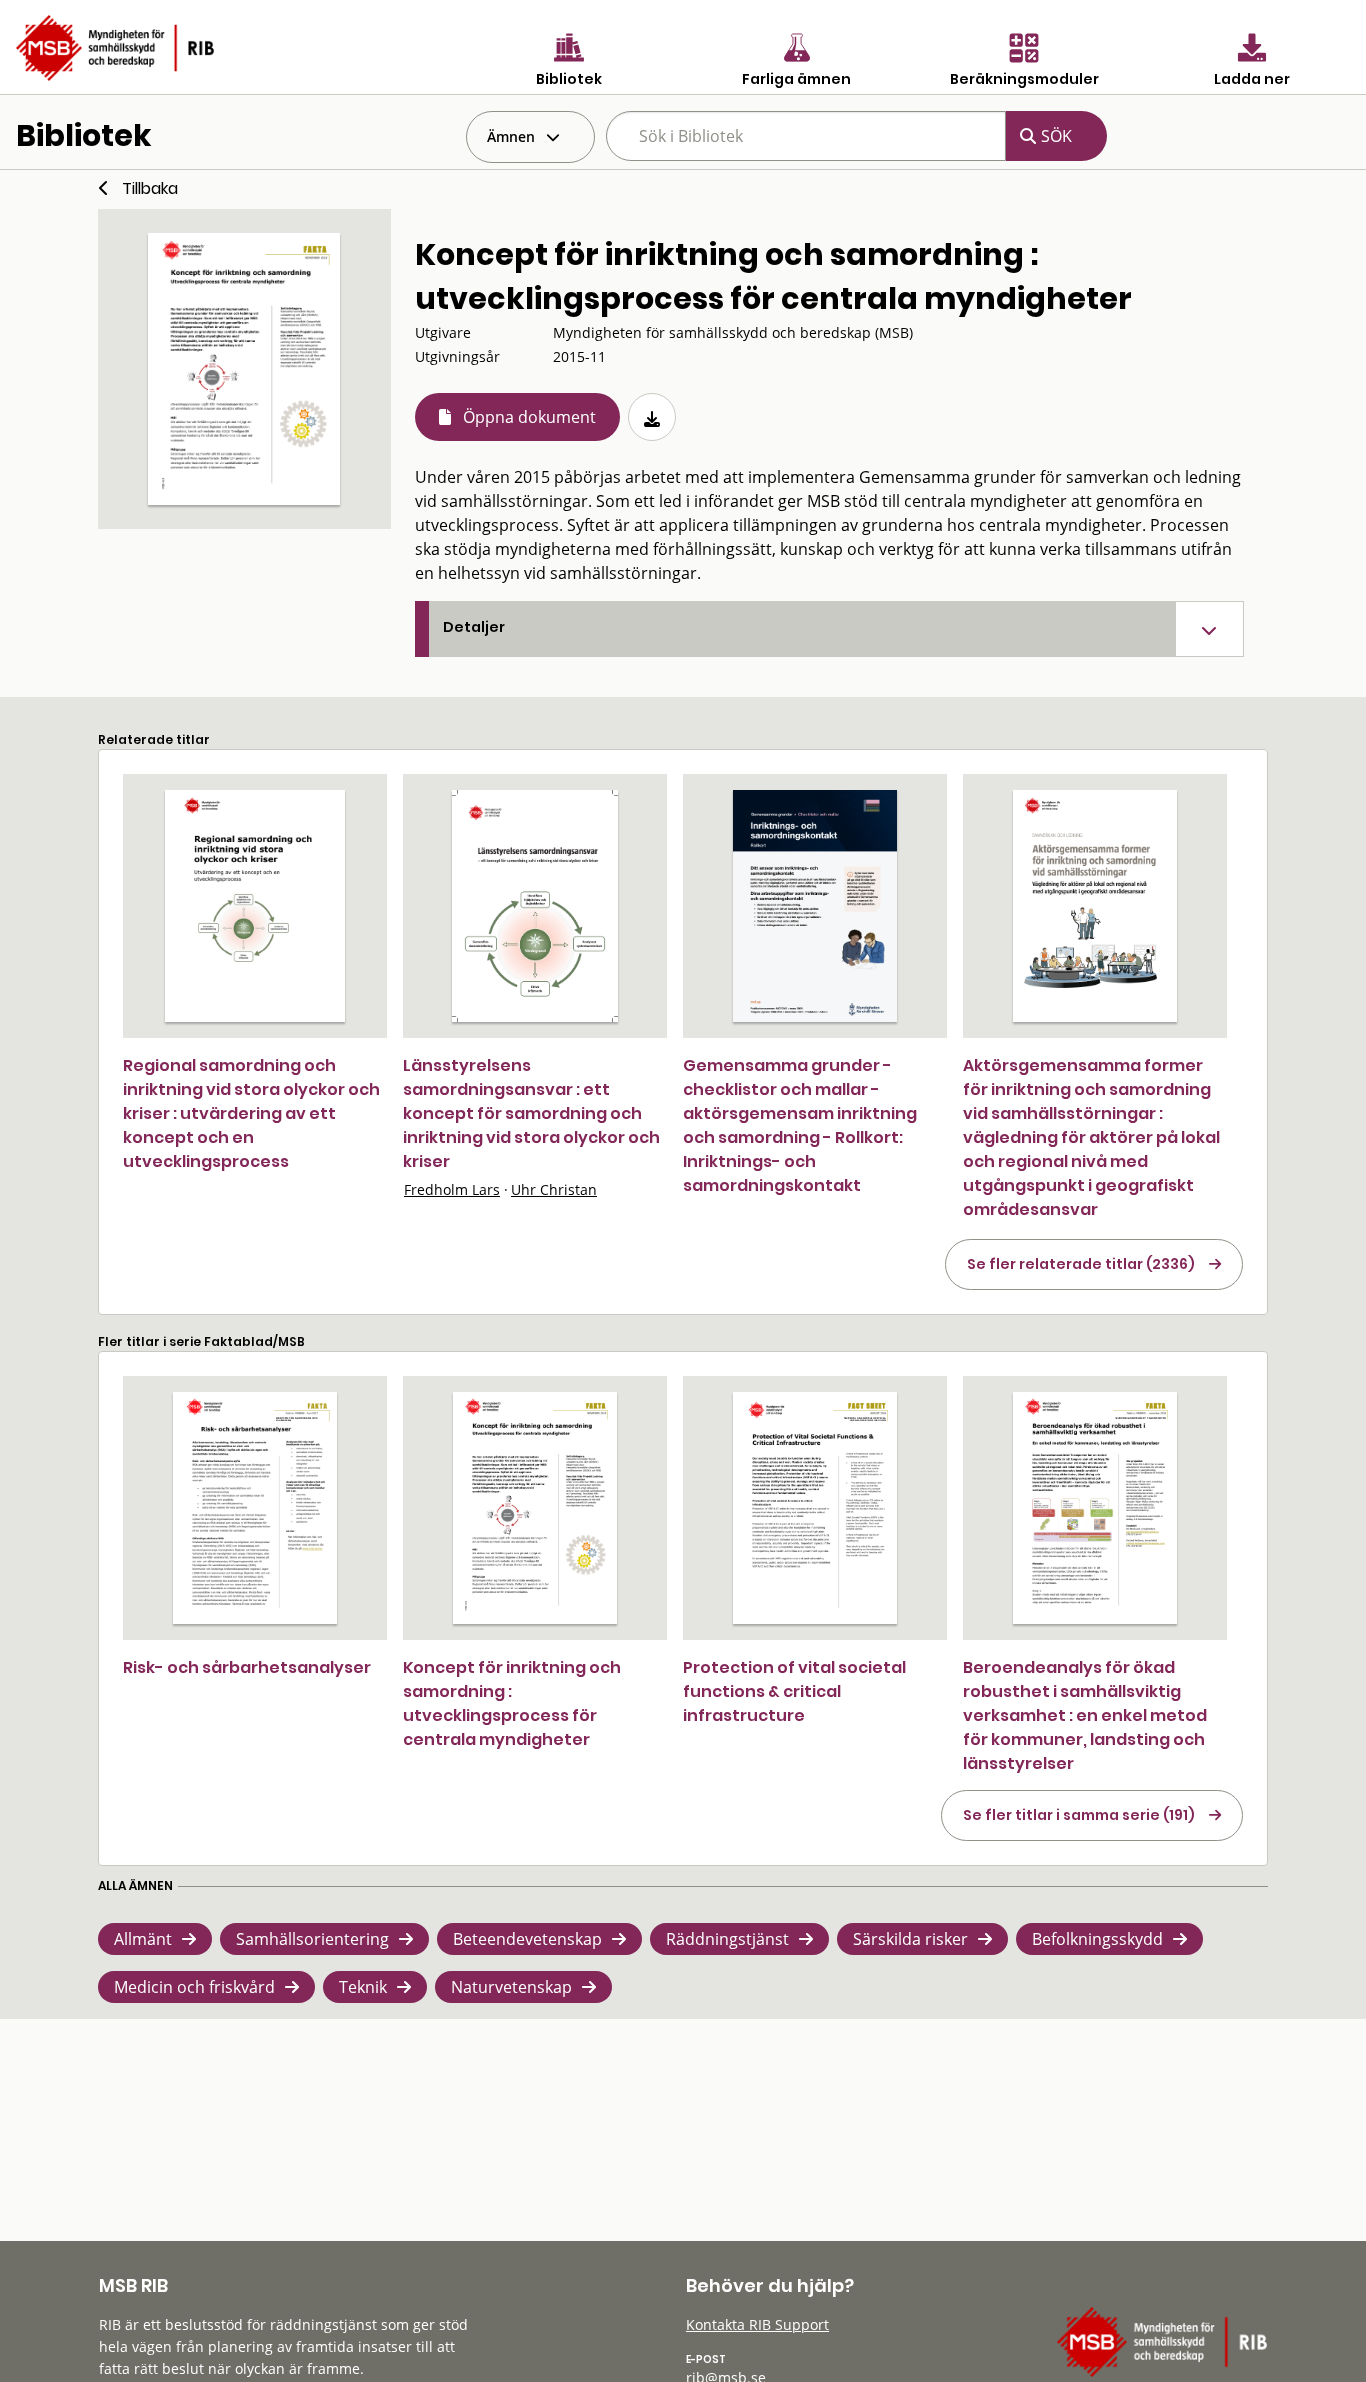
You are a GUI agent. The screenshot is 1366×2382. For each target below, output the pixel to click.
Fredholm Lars (452, 1189)
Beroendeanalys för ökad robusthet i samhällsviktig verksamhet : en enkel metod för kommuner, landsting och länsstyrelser (1085, 1715)
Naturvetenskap (511, 1987)
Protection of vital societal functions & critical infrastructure (794, 1691)
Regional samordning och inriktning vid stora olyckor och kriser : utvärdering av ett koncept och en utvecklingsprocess (251, 1113)
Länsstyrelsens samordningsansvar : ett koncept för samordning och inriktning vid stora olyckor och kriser (531, 1113)
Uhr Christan (554, 1189)
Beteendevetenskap (527, 1939)
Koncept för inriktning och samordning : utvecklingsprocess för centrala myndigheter (512, 1703)
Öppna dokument (529, 417)
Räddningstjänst (727, 1939)
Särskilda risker (910, 1939)
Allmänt (143, 1939)
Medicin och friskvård (194, 1987)
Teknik (363, 1987)
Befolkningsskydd (1097, 1939)
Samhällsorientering (312, 1939)
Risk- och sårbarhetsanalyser (247, 1667)
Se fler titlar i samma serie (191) (1079, 1815)
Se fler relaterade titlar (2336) (1081, 1264)
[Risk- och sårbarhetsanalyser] (255, 1508)
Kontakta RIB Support (757, 2324)
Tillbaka (150, 188)
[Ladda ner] (652, 417)
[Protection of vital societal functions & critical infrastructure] (815, 1508)
